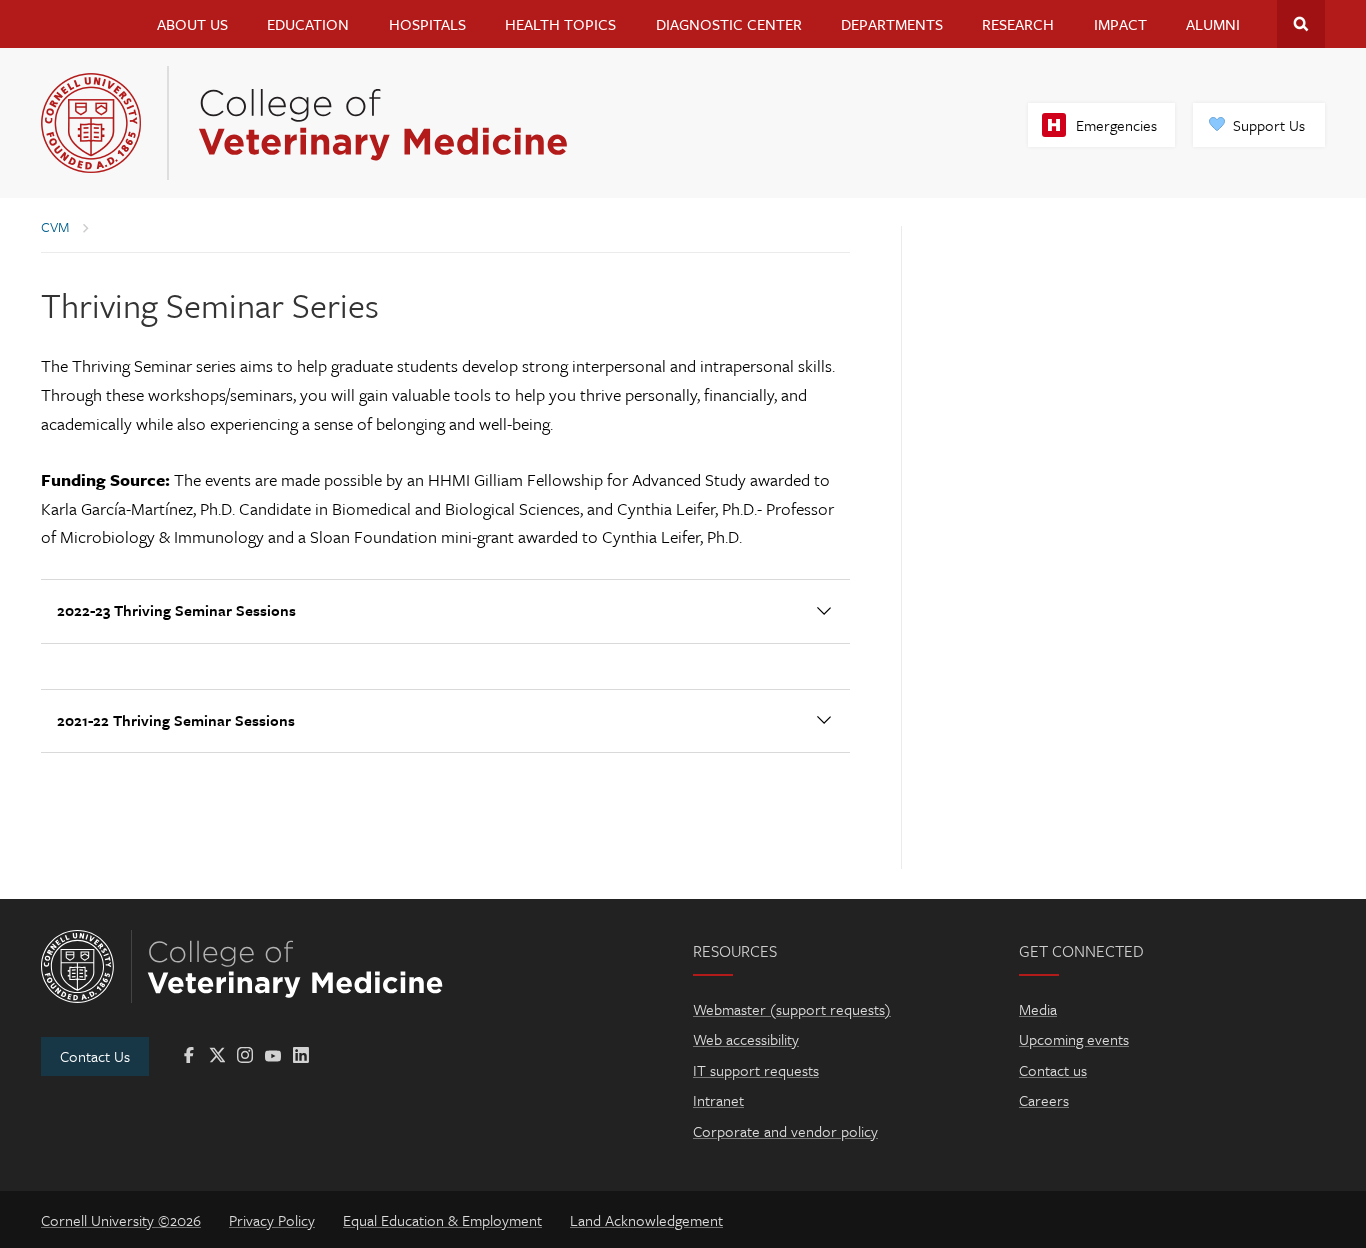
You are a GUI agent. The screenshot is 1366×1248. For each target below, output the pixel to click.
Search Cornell (1301, 24)
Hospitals (427, 24)
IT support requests (756, 1070)
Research (1018, 24)
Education (308, 24)
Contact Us (95, 1056)
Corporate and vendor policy (785, 1131)
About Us (192, 24)
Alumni (1213, 24)
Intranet (718, 1100)
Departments (892, 24)
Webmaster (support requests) (792, 1009)
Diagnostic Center (729, 24)
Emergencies (1116, 125)
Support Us (1269, 125)
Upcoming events (1074, 1039)
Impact (1120, 24)
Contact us (1053, 1070)
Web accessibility (746, 1039)
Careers (1044, 1100)
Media (1038, 1009)
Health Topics (560, 24)
